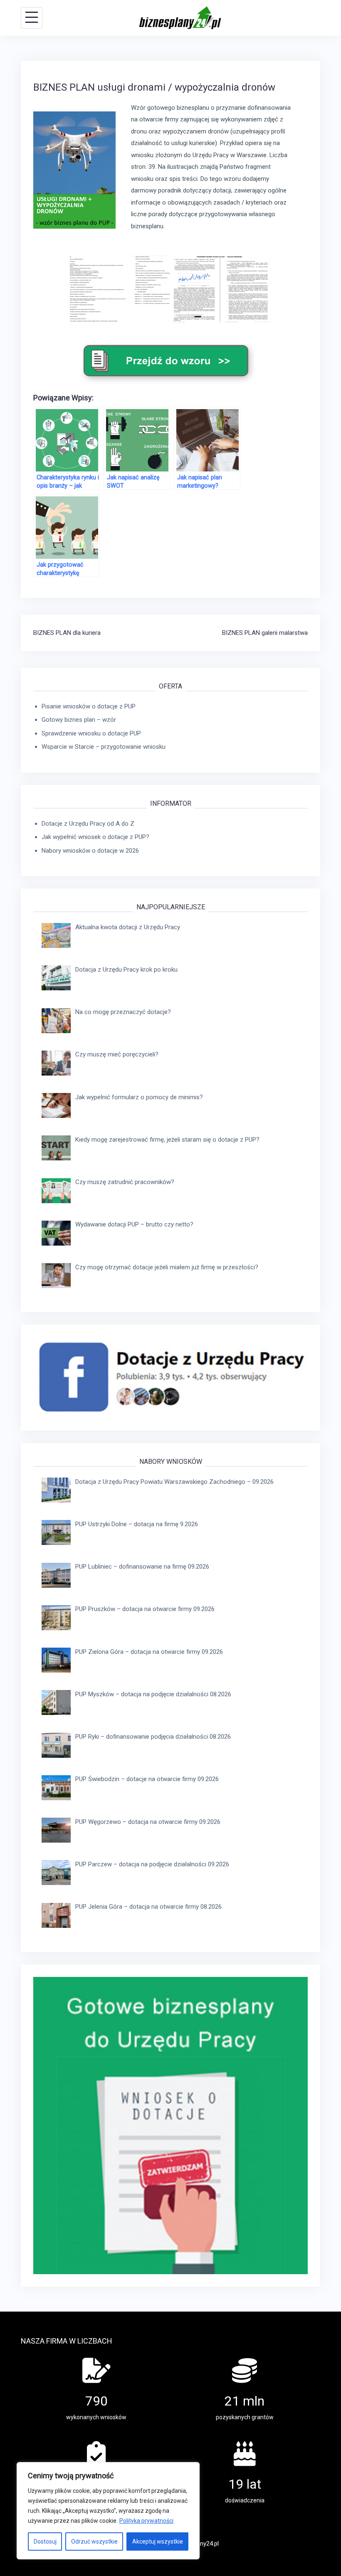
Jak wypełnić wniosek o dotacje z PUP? (95, 837)
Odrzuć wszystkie (94, 2541)
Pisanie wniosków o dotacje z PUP (89, 706)
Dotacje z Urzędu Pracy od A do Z (88, 824)
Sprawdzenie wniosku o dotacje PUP (91, 733)
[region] (108, 2511)
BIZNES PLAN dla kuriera (67, 633)
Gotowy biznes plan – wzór (79, 720)
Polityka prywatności (146, 2521)
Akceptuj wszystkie (158, 2541)
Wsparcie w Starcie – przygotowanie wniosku (104, 747)
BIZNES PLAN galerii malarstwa (265, 633)
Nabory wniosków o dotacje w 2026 (90, 851)
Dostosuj (45, 2541)
